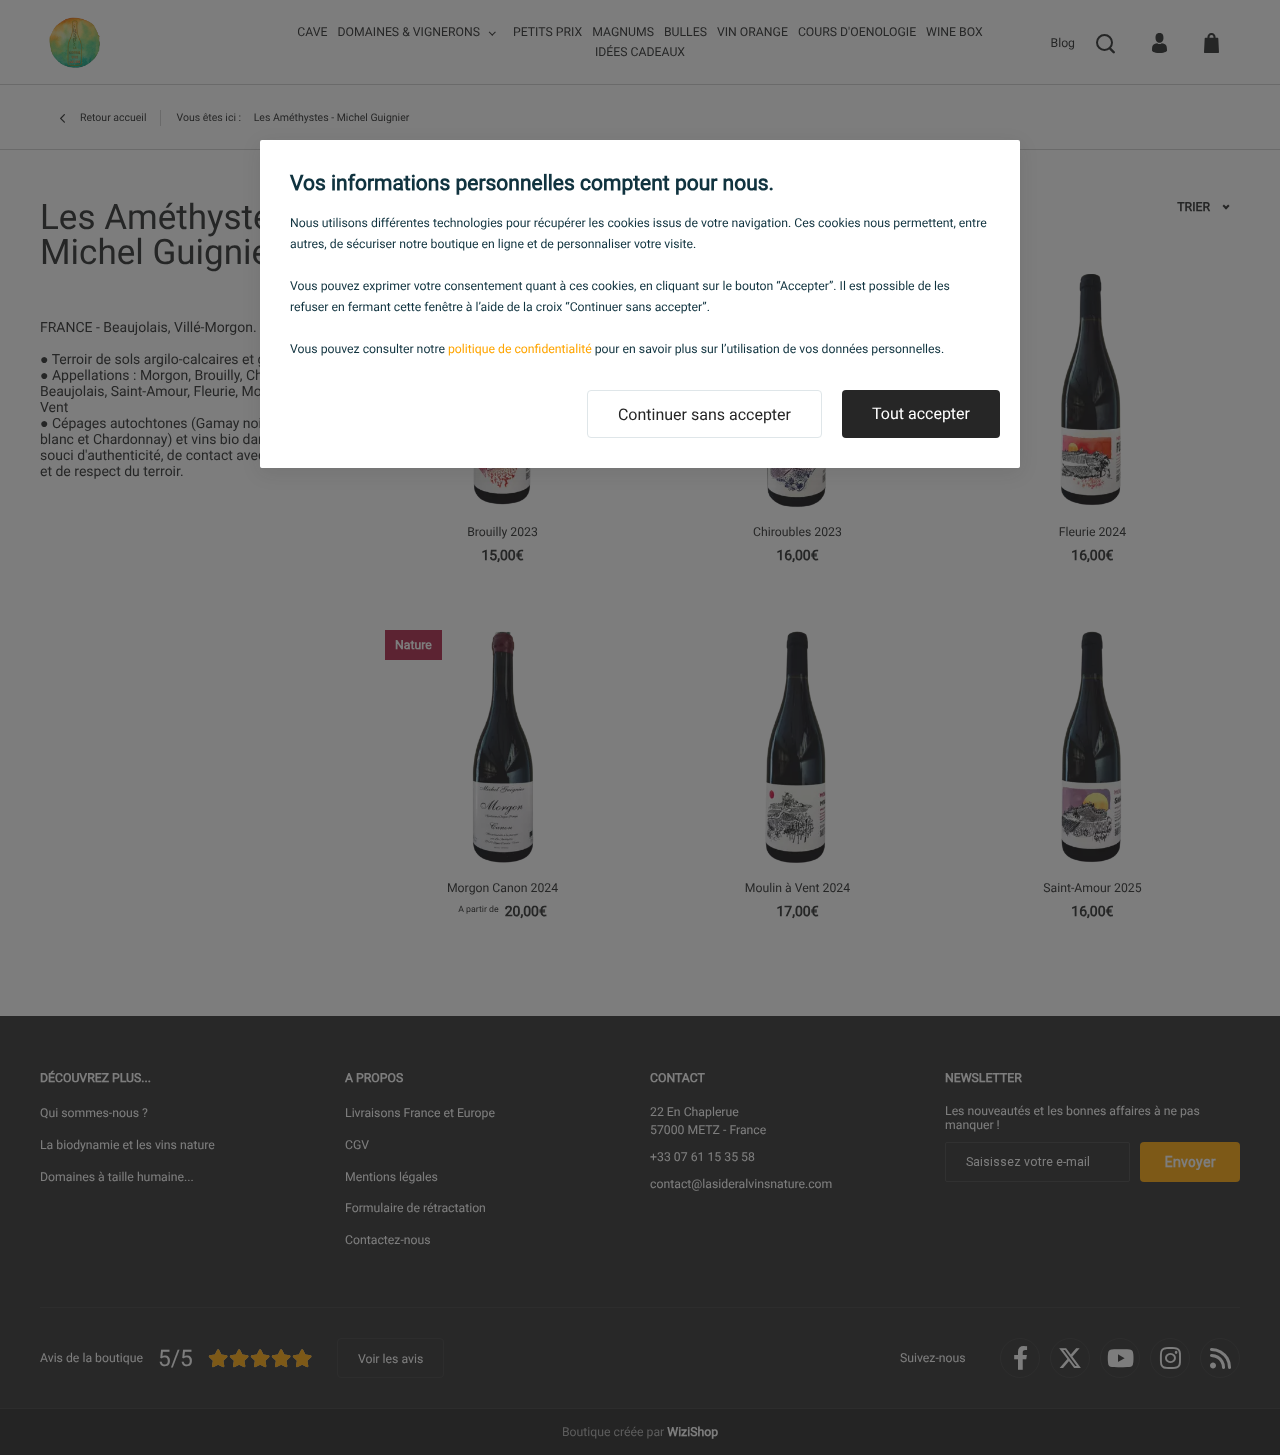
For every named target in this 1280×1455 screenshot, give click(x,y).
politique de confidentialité (520, 349)
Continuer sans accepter (704, 414)
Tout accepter (921, 413)
